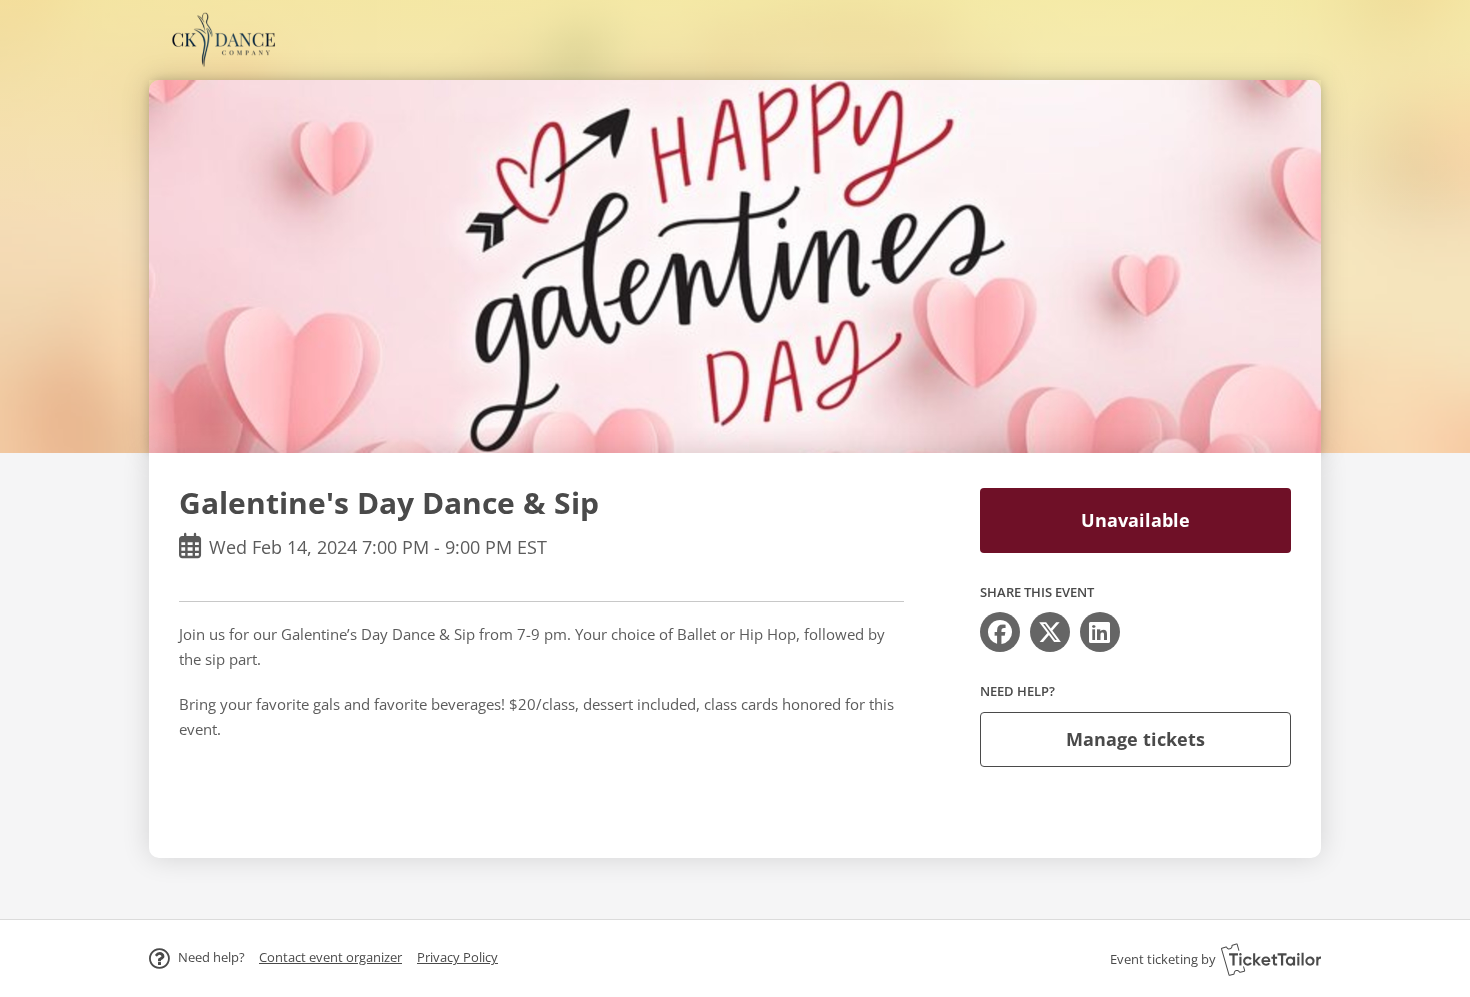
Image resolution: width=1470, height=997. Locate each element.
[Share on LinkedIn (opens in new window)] (1100, 632)
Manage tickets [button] (1135, 739)
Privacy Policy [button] (457, 957)
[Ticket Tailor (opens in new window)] (1271, 959)
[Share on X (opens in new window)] (1050, 632)
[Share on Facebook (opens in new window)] (1000, 632)
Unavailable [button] (1135, 520)
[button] (330, 957)
